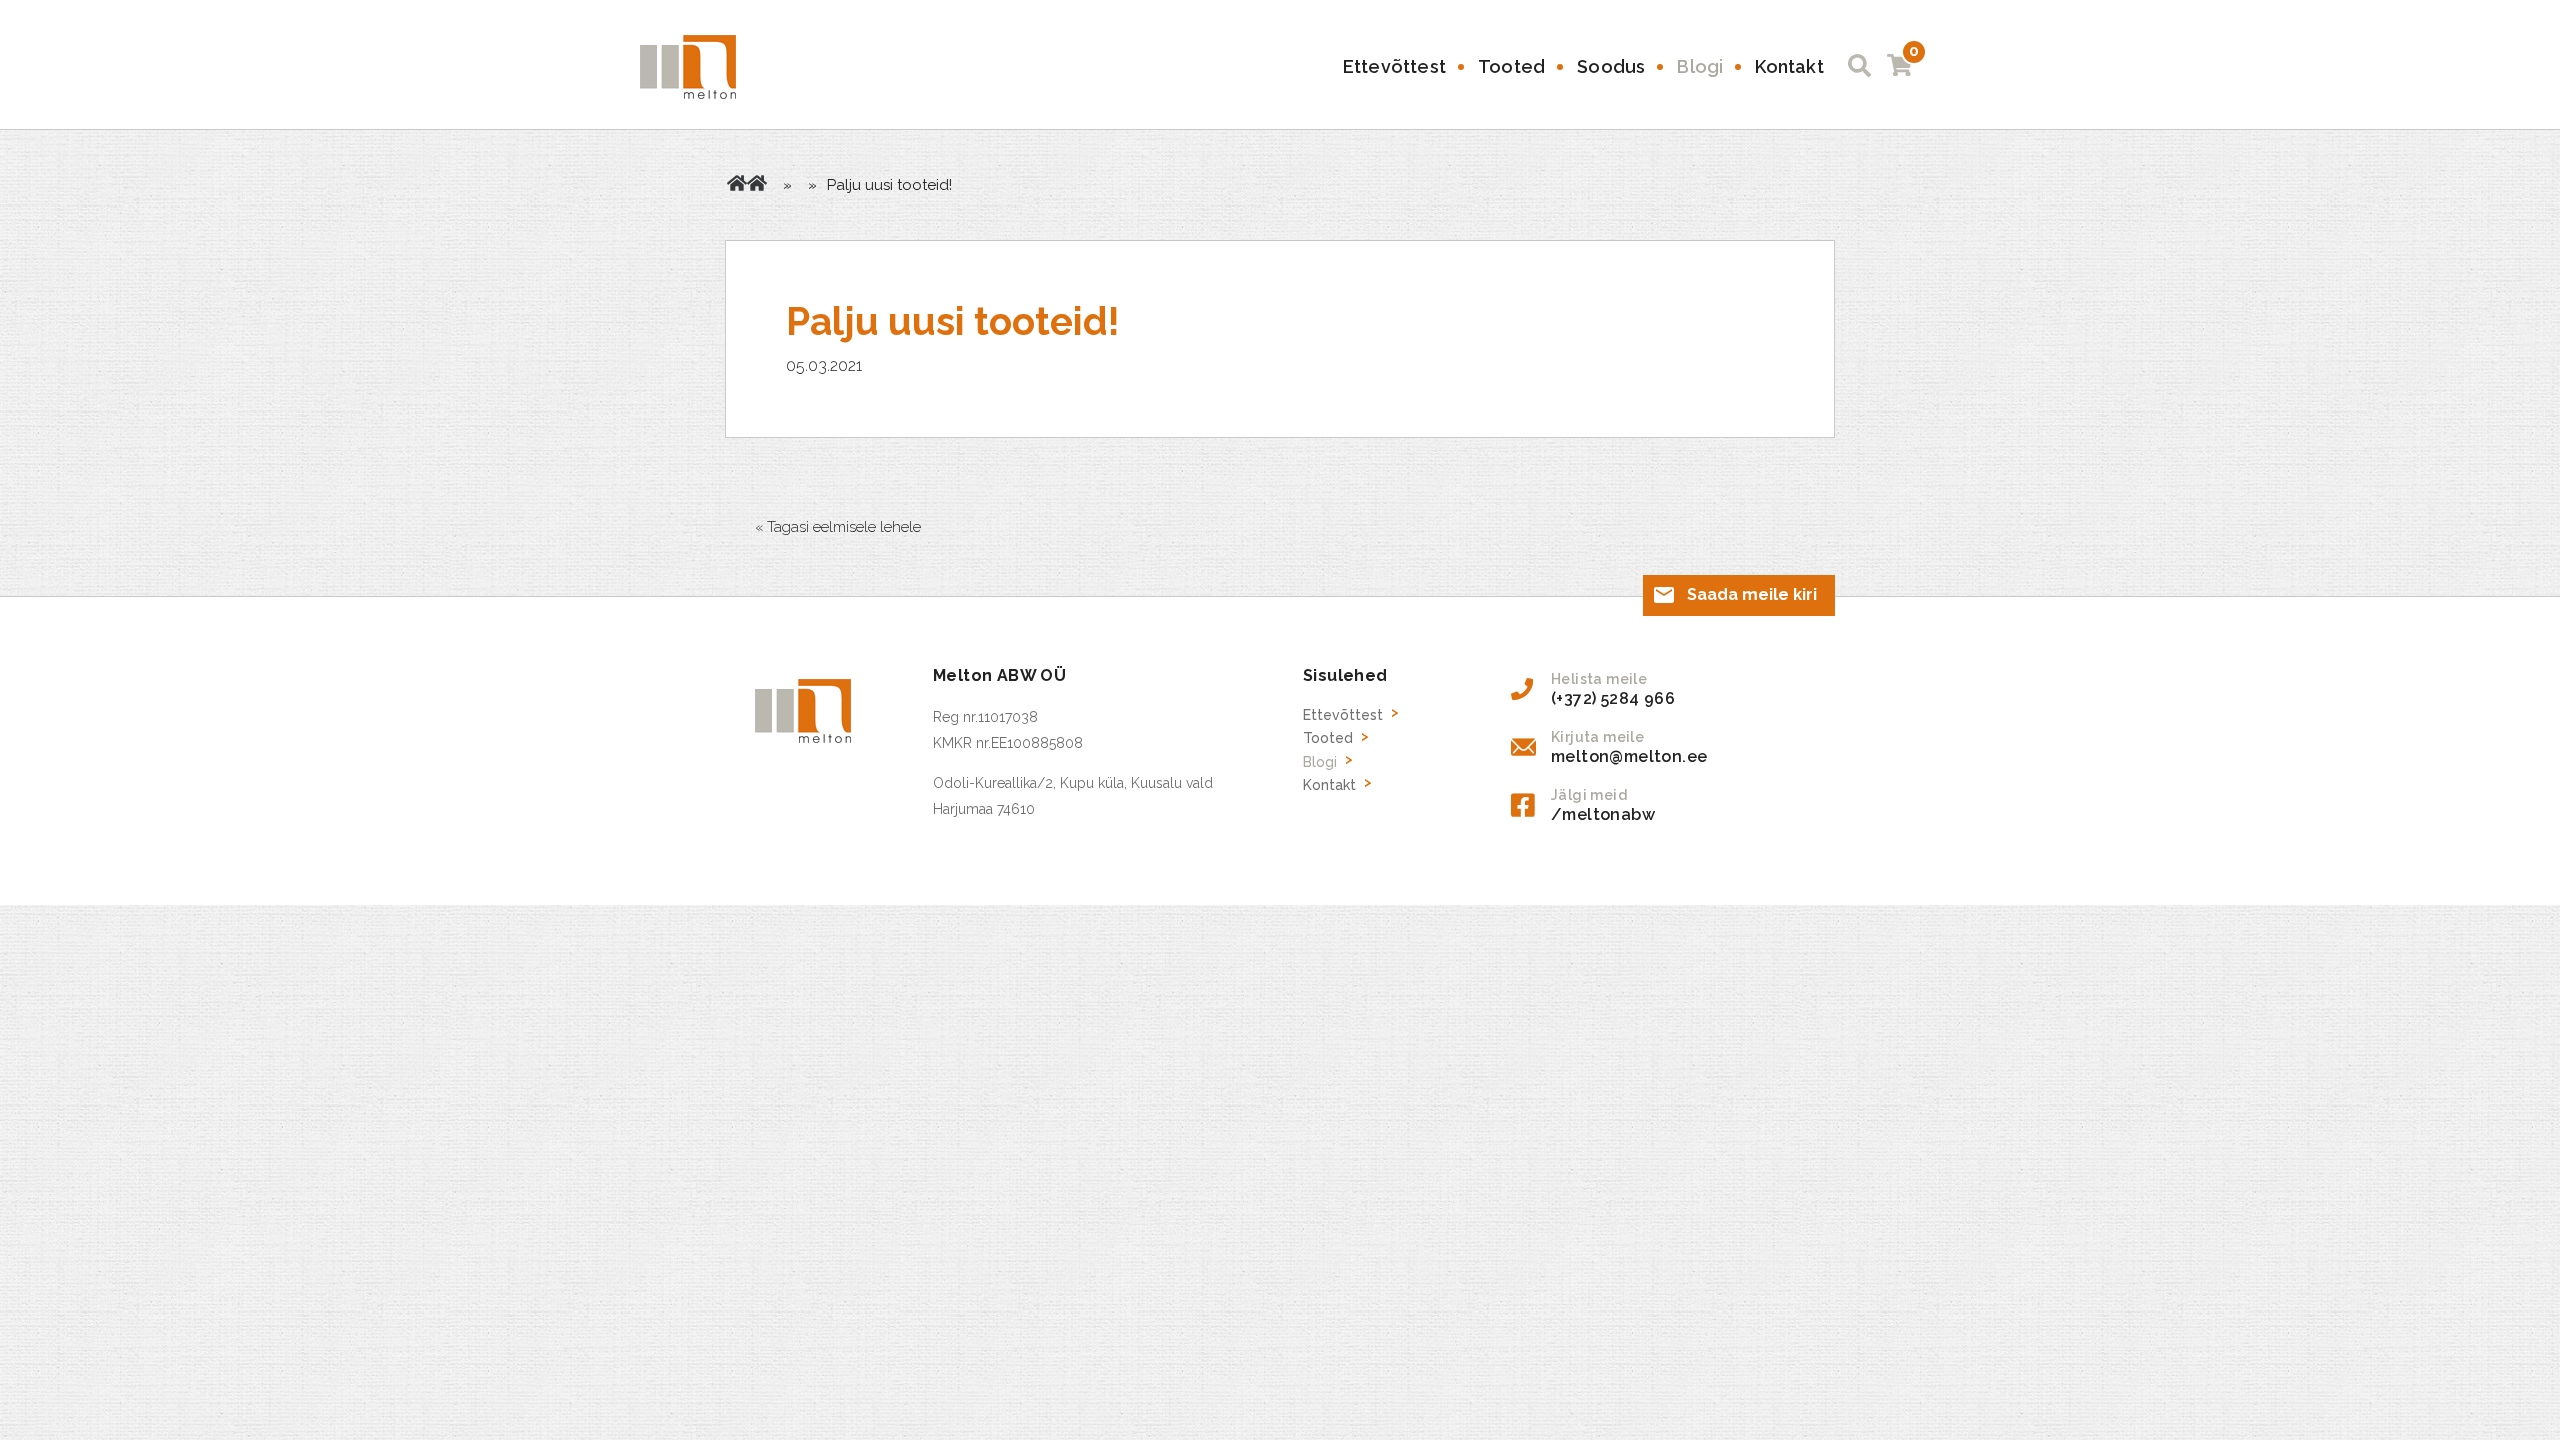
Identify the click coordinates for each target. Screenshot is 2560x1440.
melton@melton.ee (1629, 756)
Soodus (1611, 66)
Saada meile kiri (1752, 594)
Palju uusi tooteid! (953, 321)
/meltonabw (1603, 814)
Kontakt (1789, 66)
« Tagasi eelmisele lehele (838, 527)
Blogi (1700, 66)
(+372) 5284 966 (1613, 698)
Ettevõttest (1394, 66)
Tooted (1511, 66)
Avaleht (737, 183)
